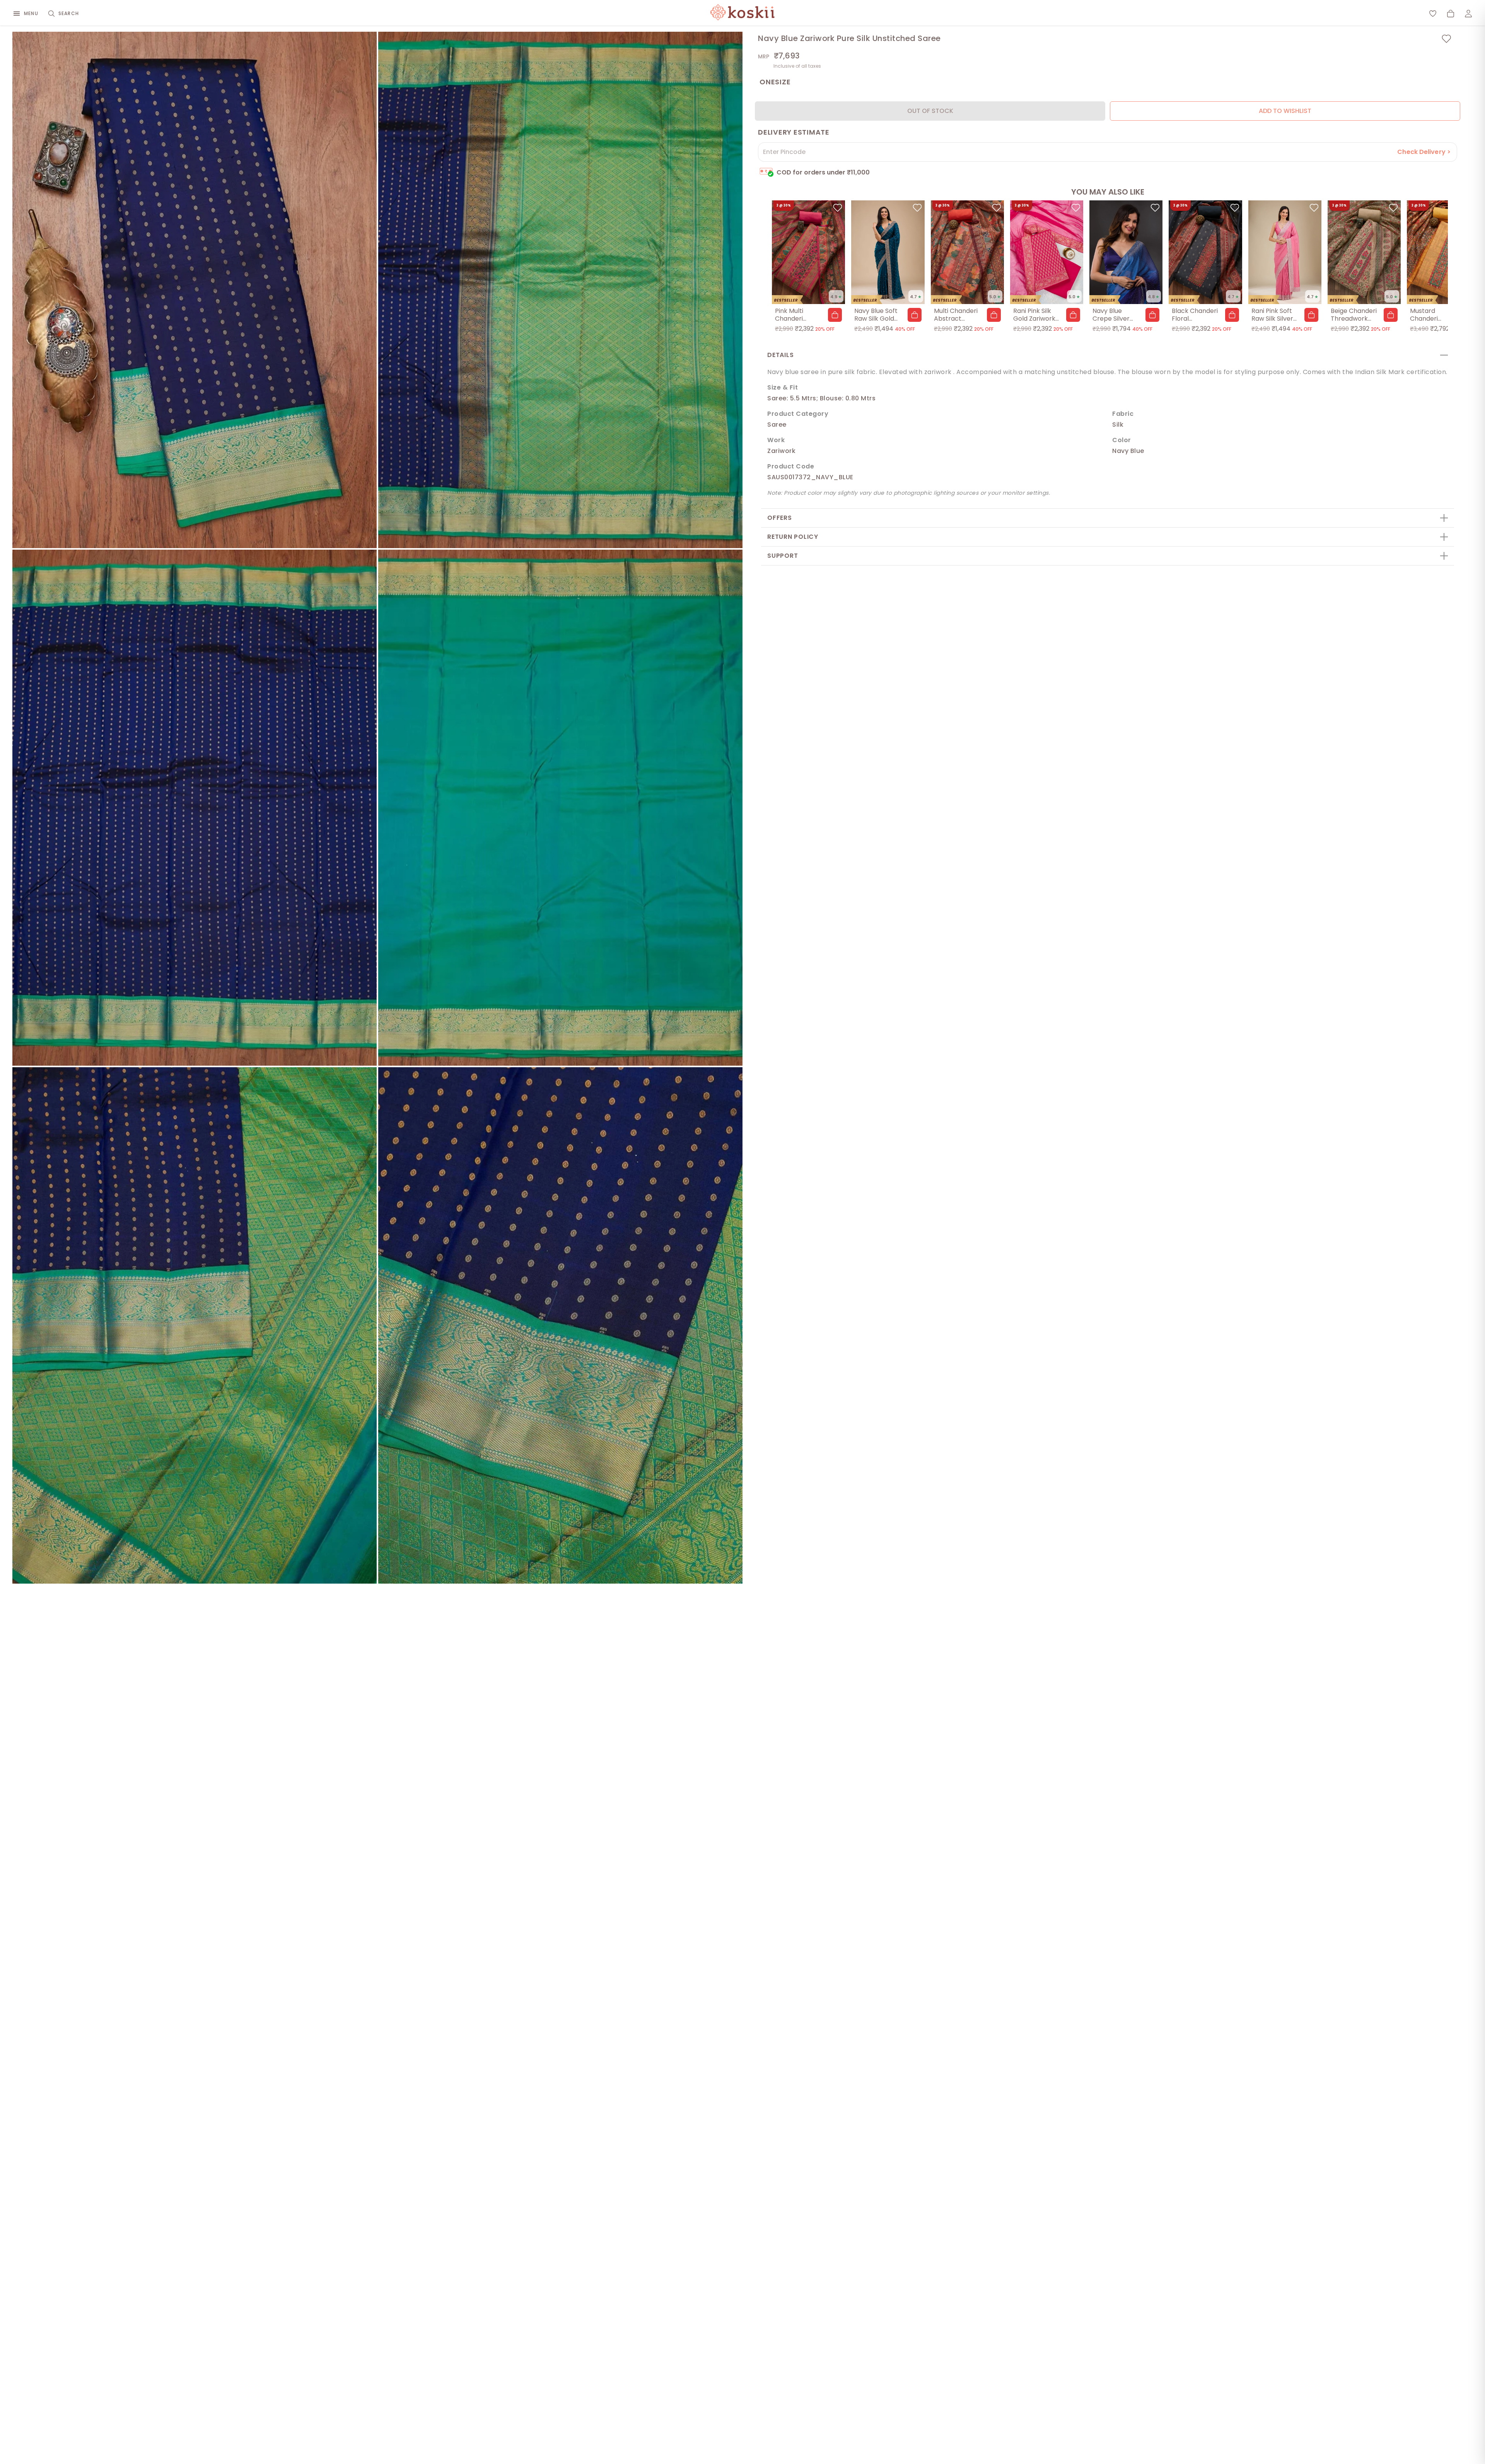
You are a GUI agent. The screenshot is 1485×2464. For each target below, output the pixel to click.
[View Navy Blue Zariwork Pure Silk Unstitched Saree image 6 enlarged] (560, 1325)
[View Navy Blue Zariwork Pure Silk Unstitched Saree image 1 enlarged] (195, 290)
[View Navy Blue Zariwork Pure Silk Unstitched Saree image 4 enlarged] (560, 808)
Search (69, 13)
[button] (835, 315)
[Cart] (1451, 14)
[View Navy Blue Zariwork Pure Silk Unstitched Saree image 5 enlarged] (195, 1325)
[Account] (1468, 14)
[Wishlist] (1433, 14)
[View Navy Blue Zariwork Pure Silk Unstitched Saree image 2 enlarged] (560, 290)
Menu (31, 13)
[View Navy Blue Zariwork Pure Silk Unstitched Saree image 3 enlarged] (195, 808)
